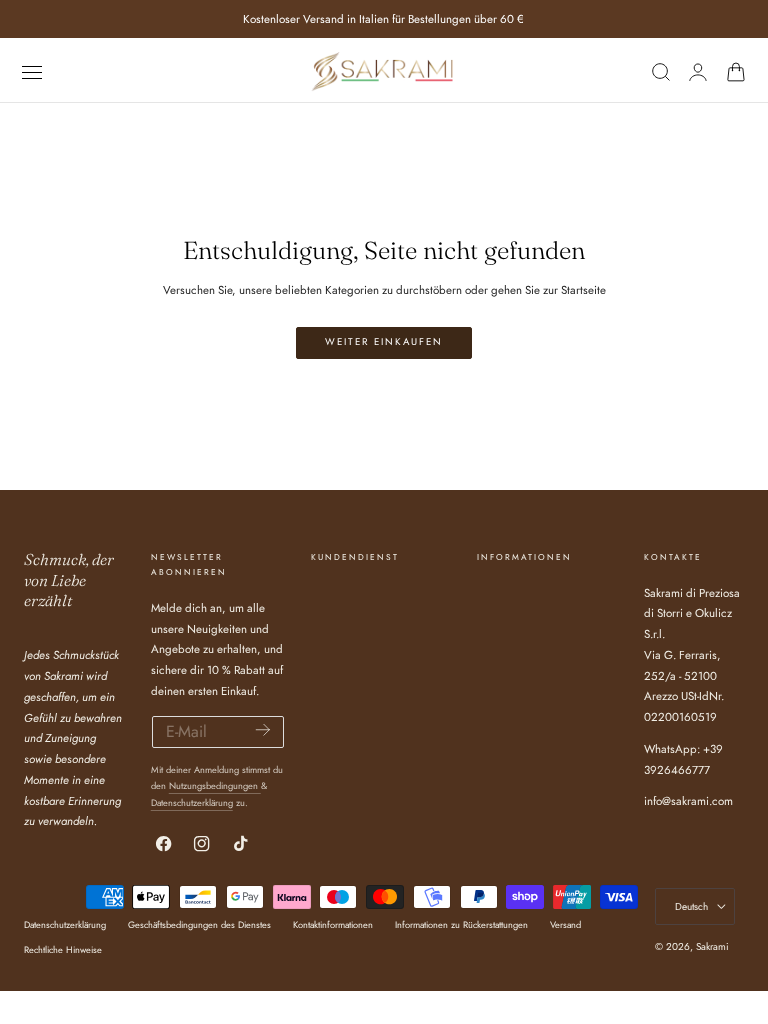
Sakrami (712, 946)
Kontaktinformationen (333, 924)
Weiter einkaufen (384, 342)
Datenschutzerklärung (192, 802)
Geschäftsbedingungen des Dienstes (199, 924)
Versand (565, 924)
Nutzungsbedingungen (215, 785)
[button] (31, 71)
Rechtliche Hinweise (63, 949)
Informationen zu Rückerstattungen (461, 924)
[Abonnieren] (263, 730)
